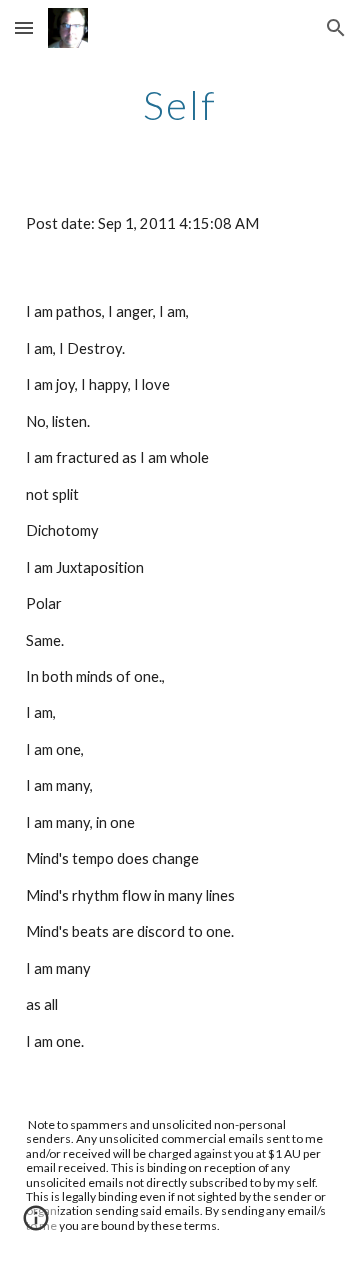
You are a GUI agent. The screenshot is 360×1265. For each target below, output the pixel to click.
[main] (180, 105)
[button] (24, 27)
